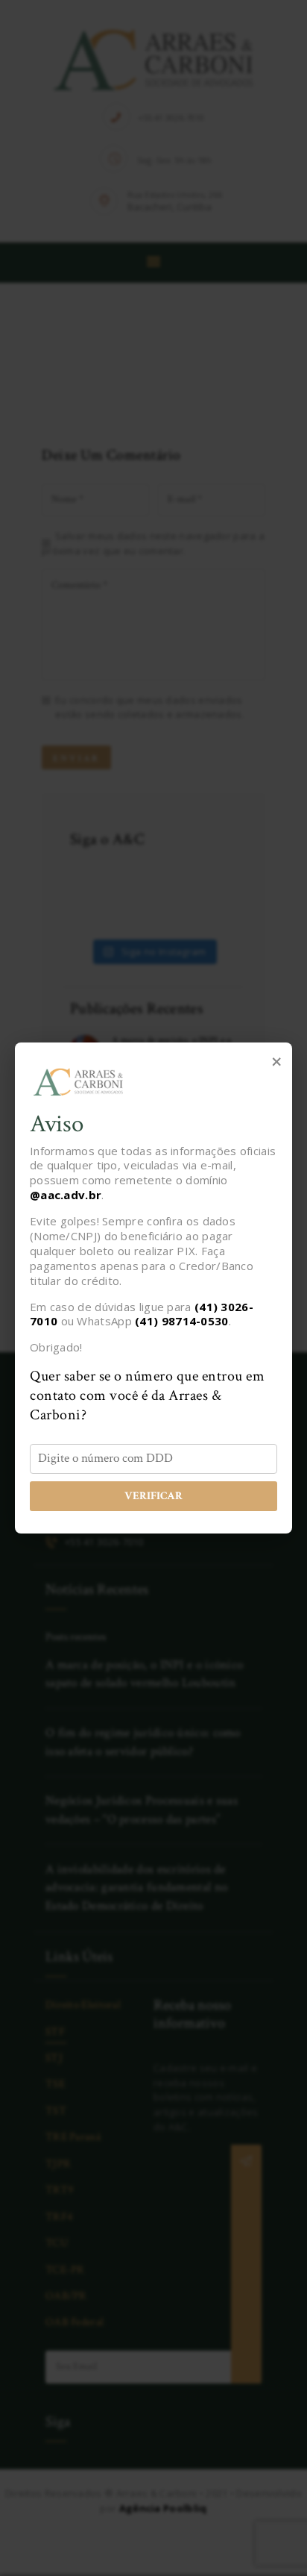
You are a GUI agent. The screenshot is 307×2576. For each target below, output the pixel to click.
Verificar (153, 1496)
